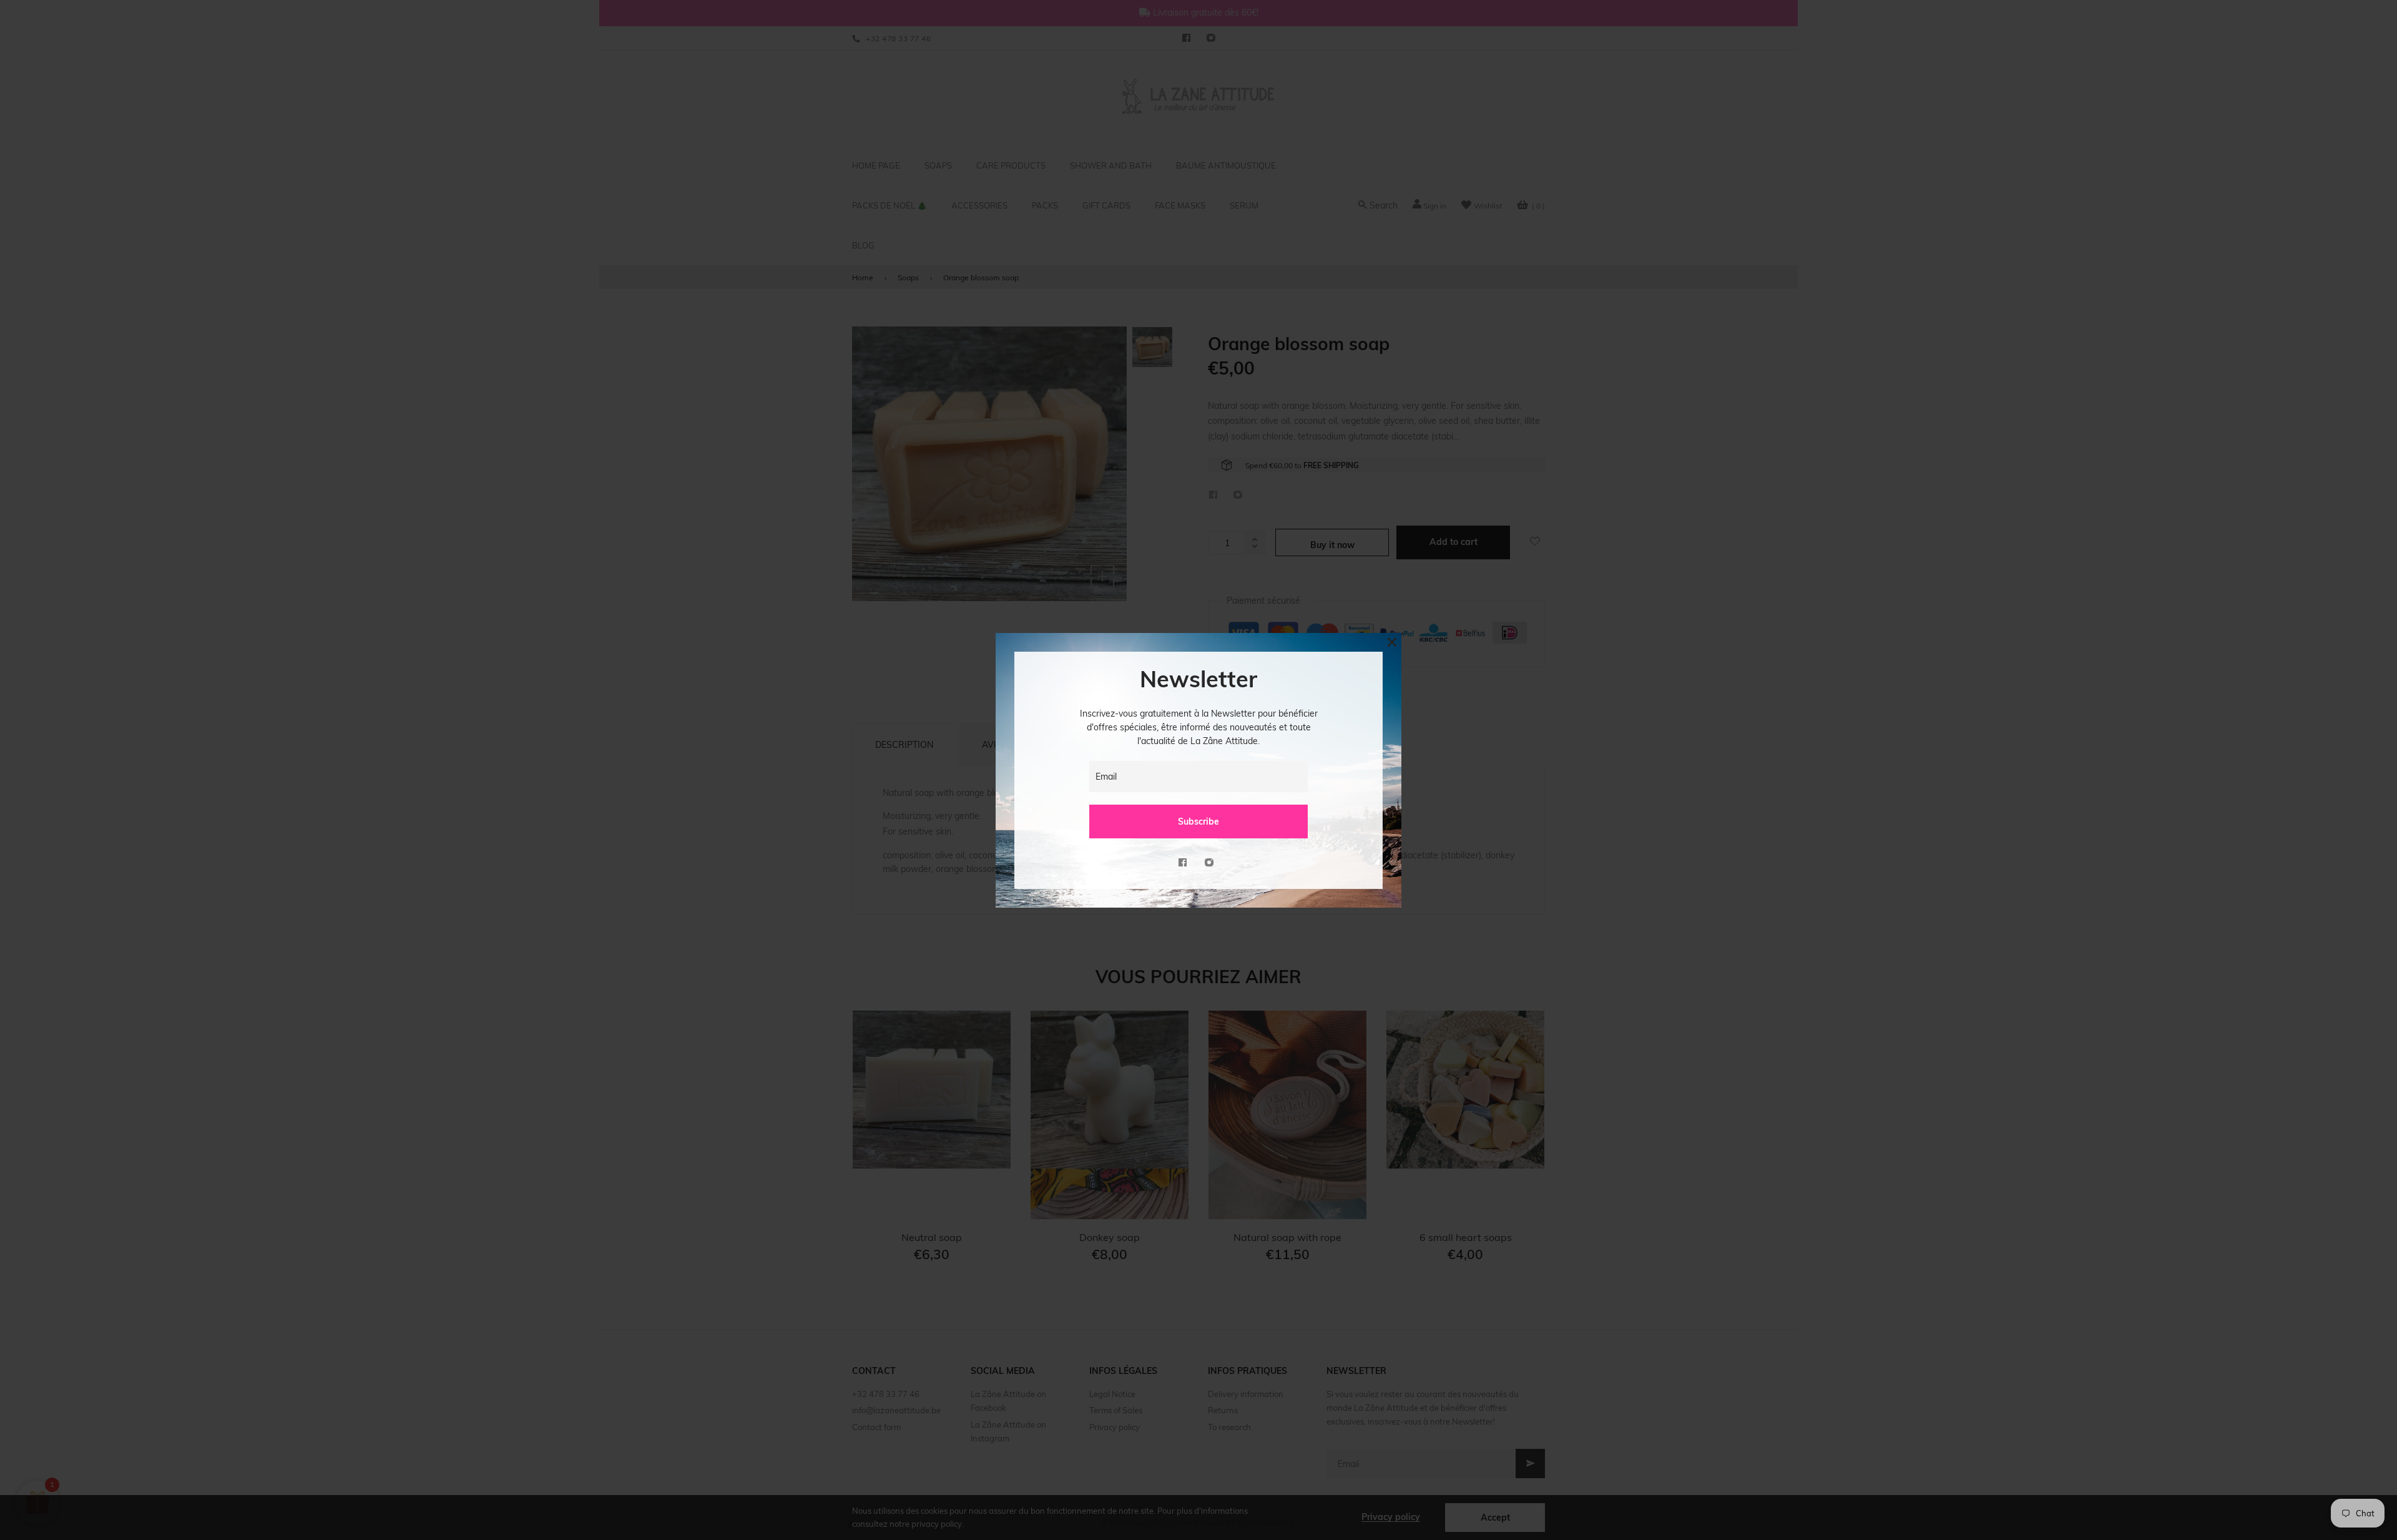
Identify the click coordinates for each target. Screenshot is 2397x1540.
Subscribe (1198, 821)
